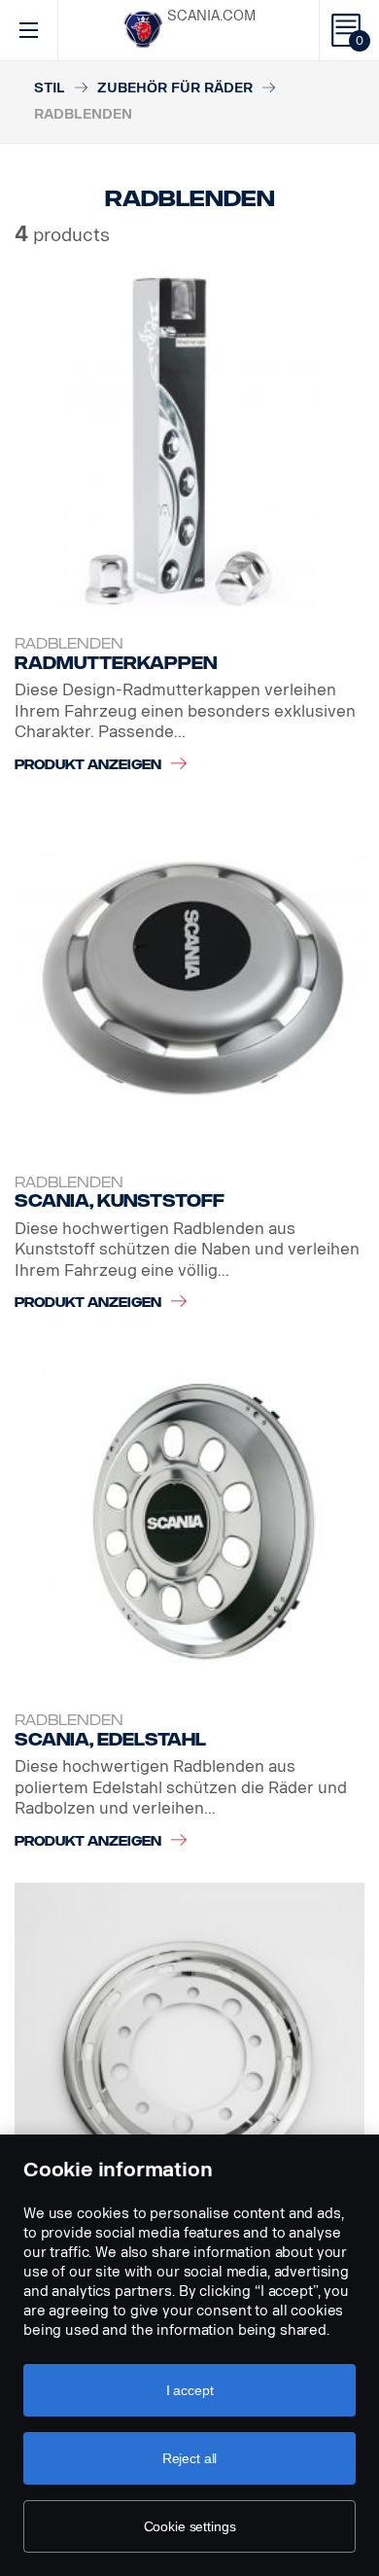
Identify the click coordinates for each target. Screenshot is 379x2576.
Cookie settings (190, 2526)
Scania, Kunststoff (120, 1201)
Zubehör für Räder (175, 88)
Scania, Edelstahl (110, 1740)
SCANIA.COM (211, 16)
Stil (50, 88)
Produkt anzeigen (88, 765)
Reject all (190, 2458)
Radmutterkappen (116, 663)
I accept (190, 2390)
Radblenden (69, 644)
